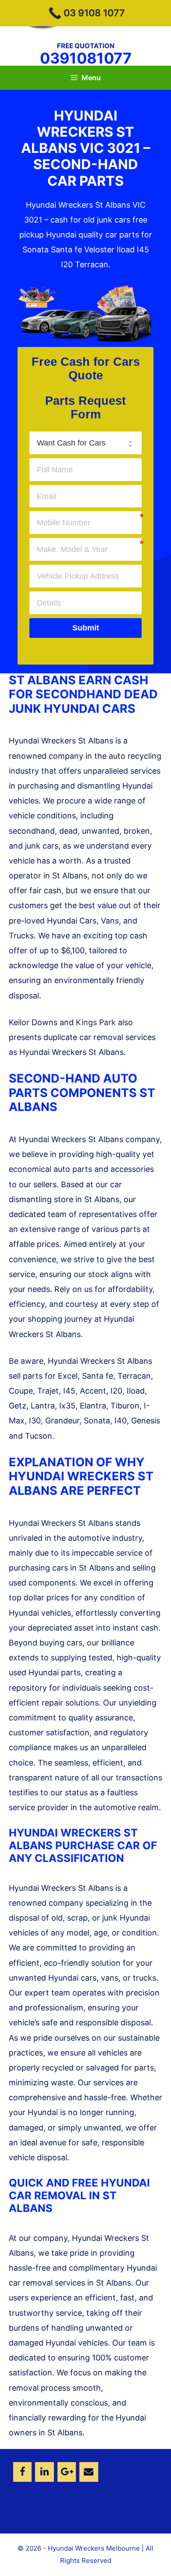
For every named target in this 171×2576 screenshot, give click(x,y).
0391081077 (86, 58)
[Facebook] (22, 2472)
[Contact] (89, 2472)
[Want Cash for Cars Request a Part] (85, 443)
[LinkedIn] (44, 2472)
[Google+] (67, 2472)
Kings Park (96, 1022)
